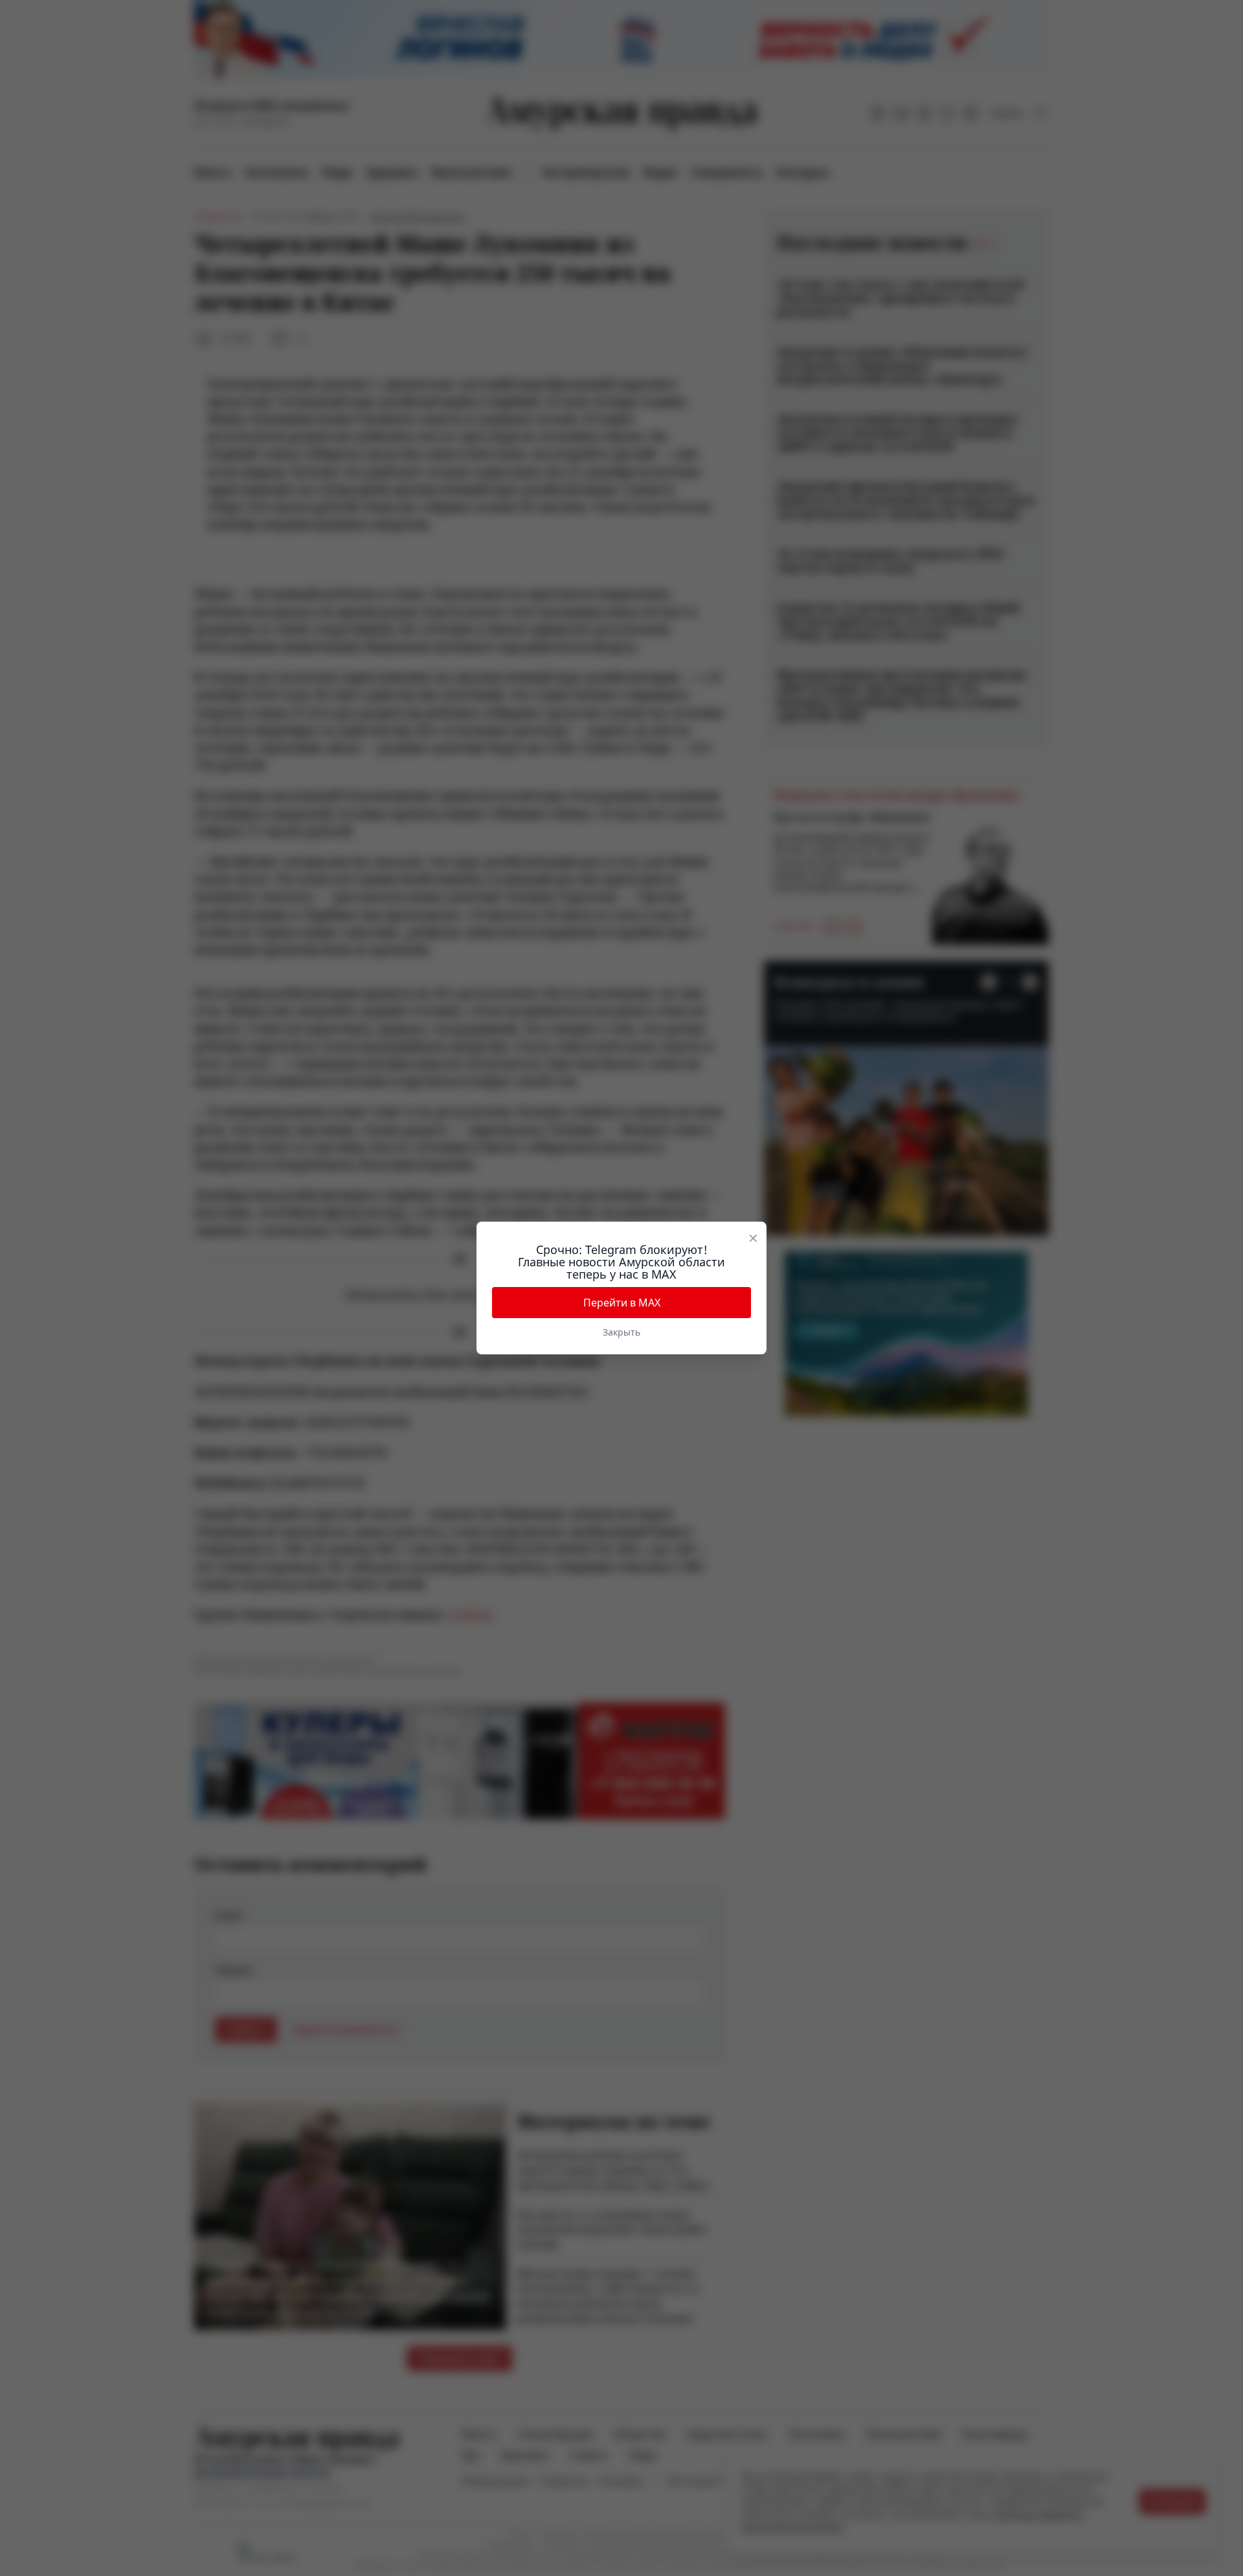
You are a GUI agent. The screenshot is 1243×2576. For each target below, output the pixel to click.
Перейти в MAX (622, 1303)
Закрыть (621, 1332)
